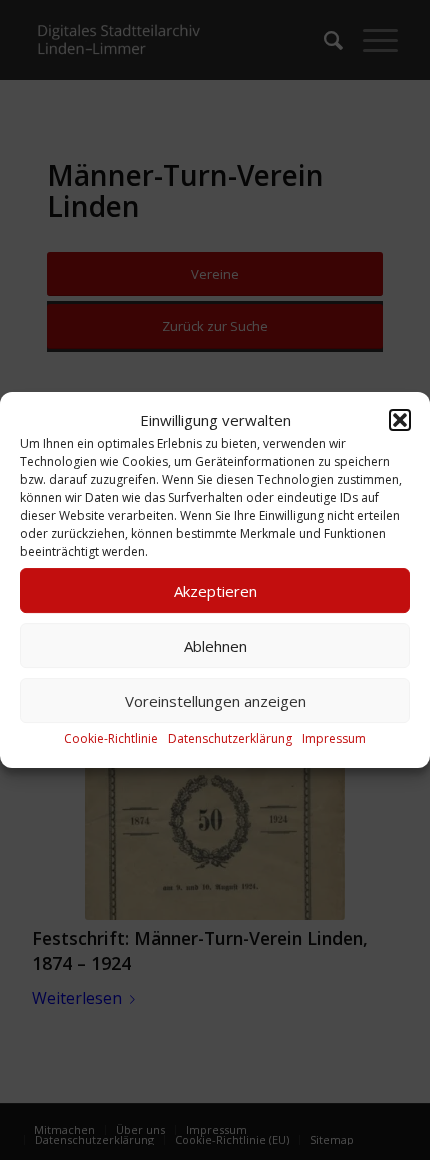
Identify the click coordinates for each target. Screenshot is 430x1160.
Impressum (334, 739)
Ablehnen (215, 646)
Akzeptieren (215, 591)
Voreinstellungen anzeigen (215, 701)
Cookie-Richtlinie (111, 739)
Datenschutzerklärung (230, 739)
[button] (400, 420)
